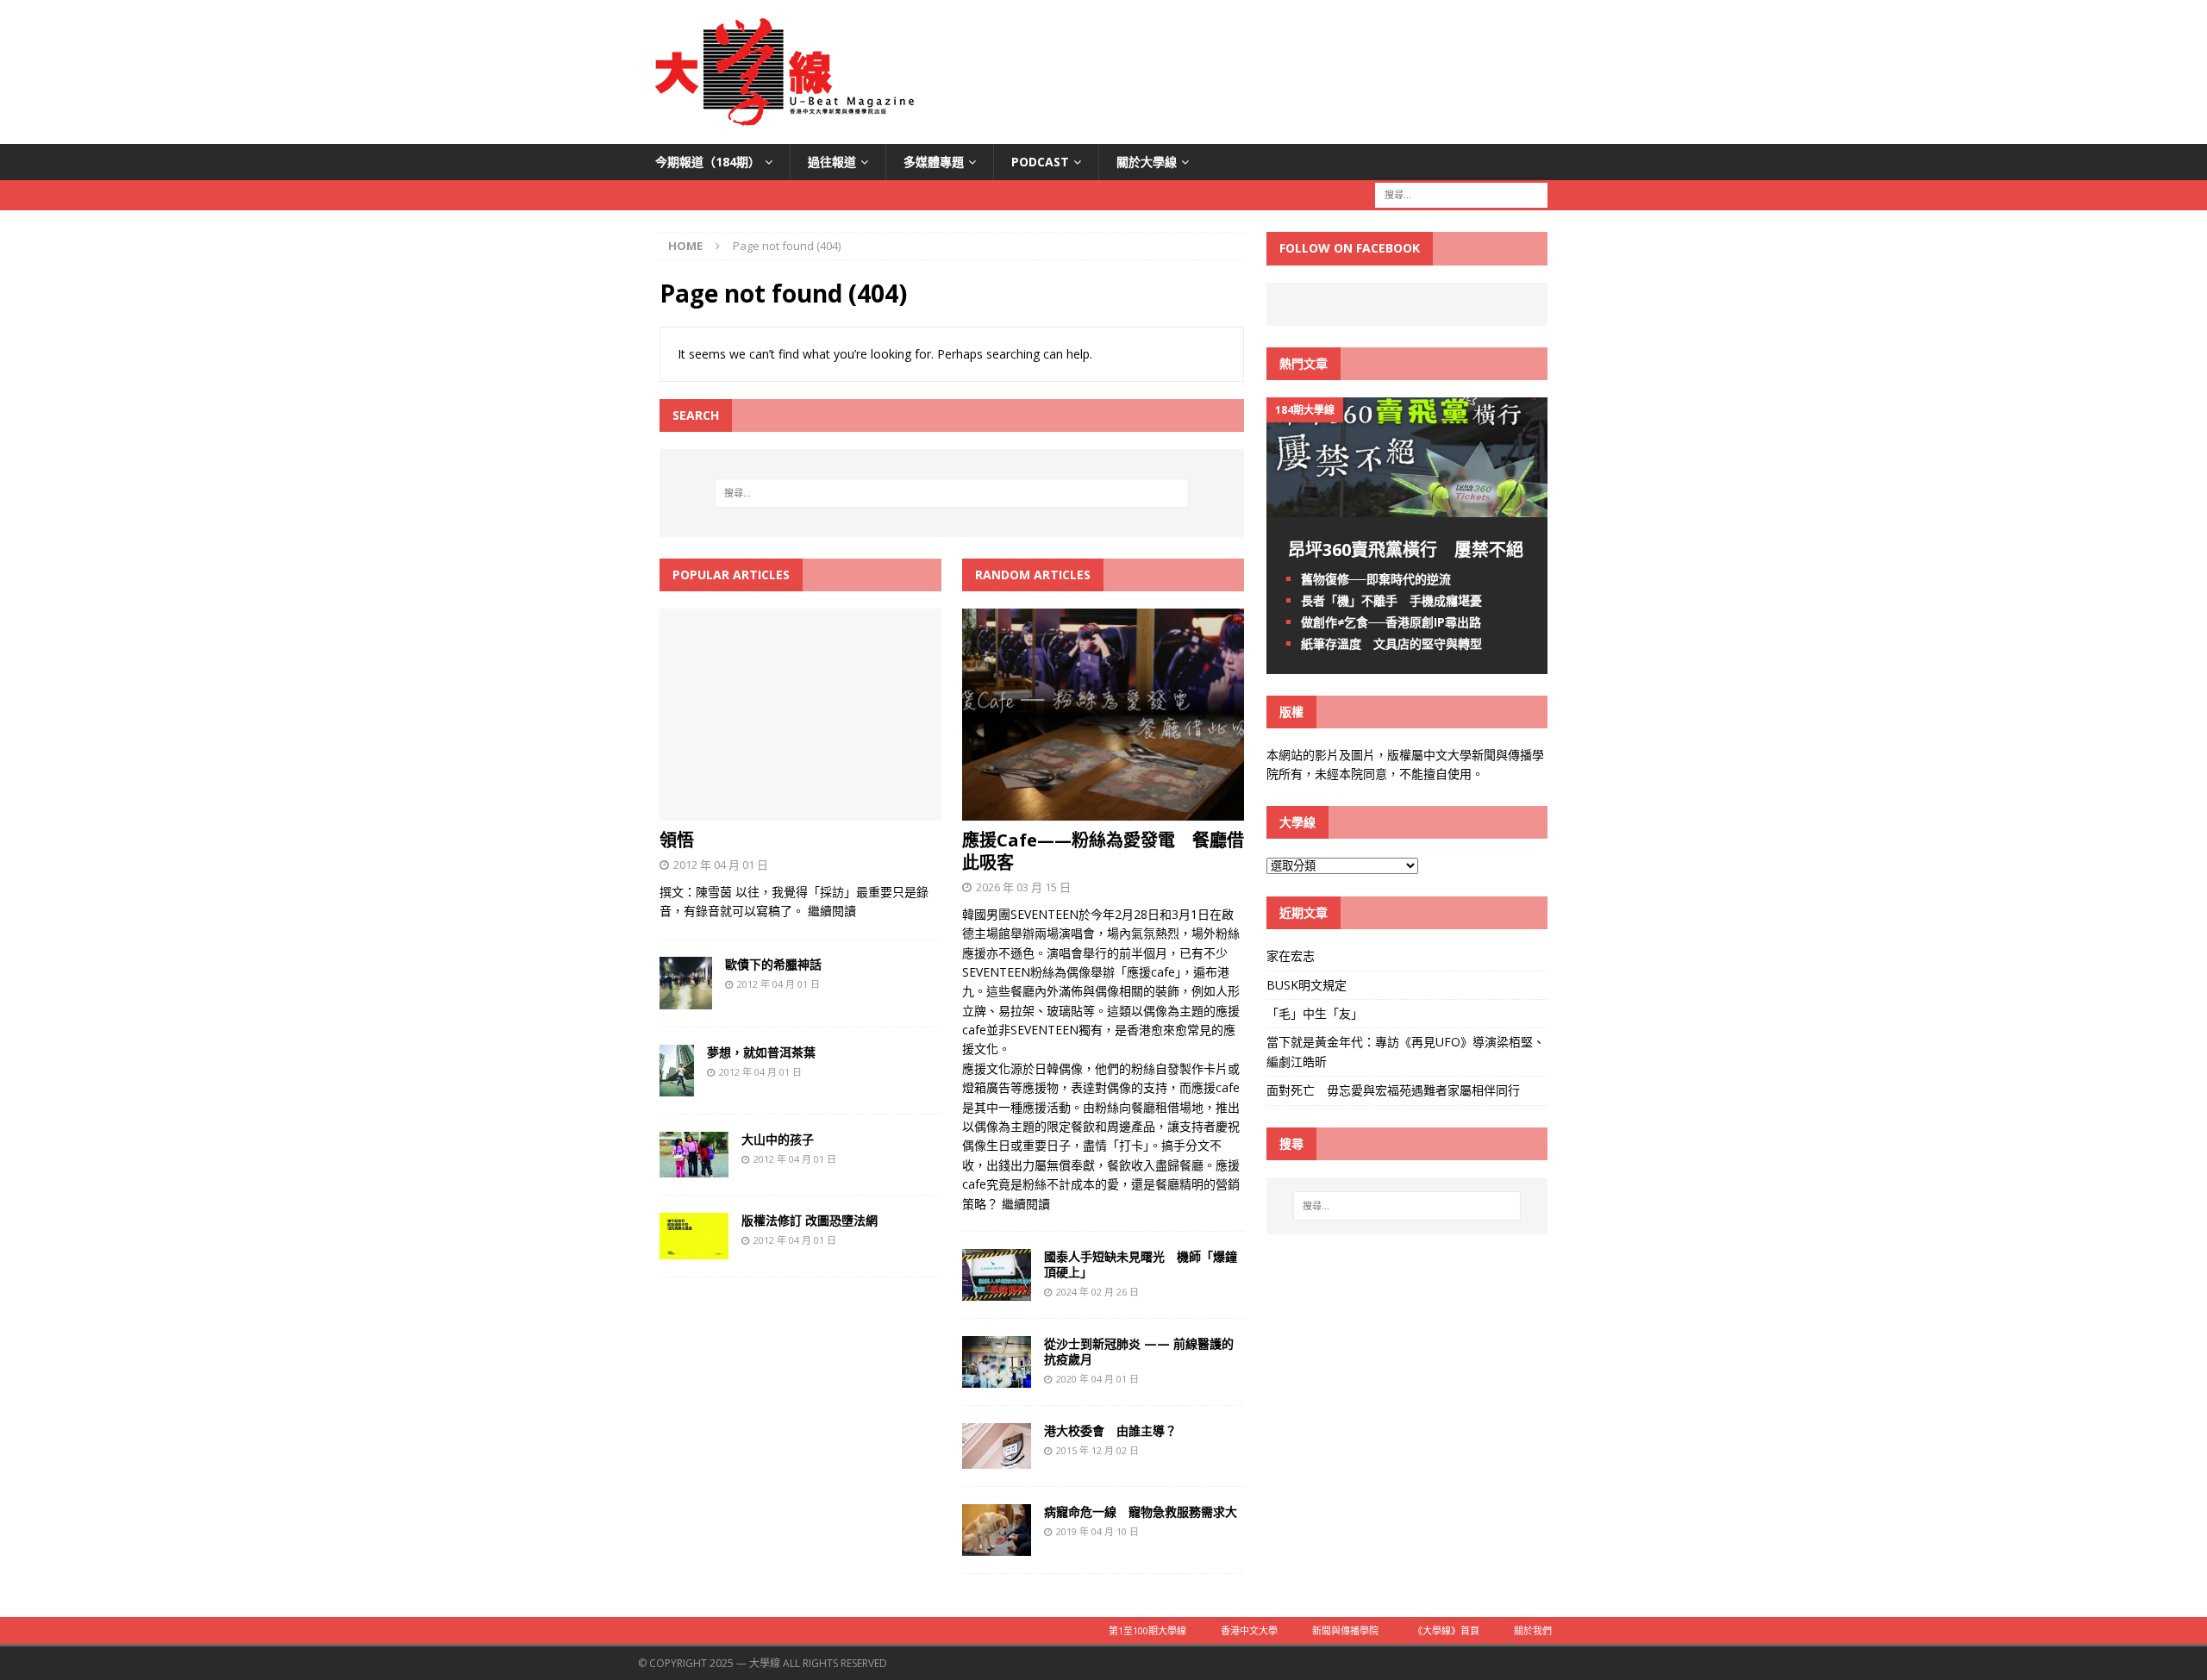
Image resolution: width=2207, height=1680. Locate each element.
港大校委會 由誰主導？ (1110, 1430)
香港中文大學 (1249, 1630)
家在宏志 (1291, 956)
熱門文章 (1304, 363)
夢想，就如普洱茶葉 (761, 1052)
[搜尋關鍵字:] (1461, 194)
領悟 (677, 840)
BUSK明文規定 (1307, 985)
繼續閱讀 (832, 911)
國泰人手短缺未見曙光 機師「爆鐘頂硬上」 (1141, 1264)
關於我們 (1533, 1630)
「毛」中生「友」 (1315, 1013)
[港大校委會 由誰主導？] (997, 1459)
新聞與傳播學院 (1345, 1630)
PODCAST (1040, 162)
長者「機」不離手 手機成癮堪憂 (1391, 600)
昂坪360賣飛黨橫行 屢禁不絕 (1406, 550)
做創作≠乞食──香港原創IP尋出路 (1391, 622)
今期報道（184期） (708, 162)
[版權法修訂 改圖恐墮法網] (694, 1249)
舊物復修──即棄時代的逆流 (1376, 579)
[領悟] (800, 811)
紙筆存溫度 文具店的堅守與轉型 (1391, 643)
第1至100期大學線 (1147, 1630)
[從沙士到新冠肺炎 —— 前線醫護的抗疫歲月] (997, 1378)
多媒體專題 (934, 162)
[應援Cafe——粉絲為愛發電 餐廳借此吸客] (1103, 811)
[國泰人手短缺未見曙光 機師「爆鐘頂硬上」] (997, 1291)
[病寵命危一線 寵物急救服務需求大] (997, 1546)
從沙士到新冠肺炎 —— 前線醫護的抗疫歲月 (1139, 1351)
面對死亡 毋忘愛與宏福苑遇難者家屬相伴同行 (1395, 1090)
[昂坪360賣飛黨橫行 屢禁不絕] (1407, 506)
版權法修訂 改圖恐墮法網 (810, 1220)
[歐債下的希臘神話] (686, 999)
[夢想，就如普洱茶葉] (677, 1086)
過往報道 (832, 162)
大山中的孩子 (778, 1139)
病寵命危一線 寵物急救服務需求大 (1141, 1511)
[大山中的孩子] (694, 1168)
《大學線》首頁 (1446, 1630)
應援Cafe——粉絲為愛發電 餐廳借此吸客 (1103, 851)
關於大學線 (1147, 162)
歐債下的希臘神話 (773, 964)
